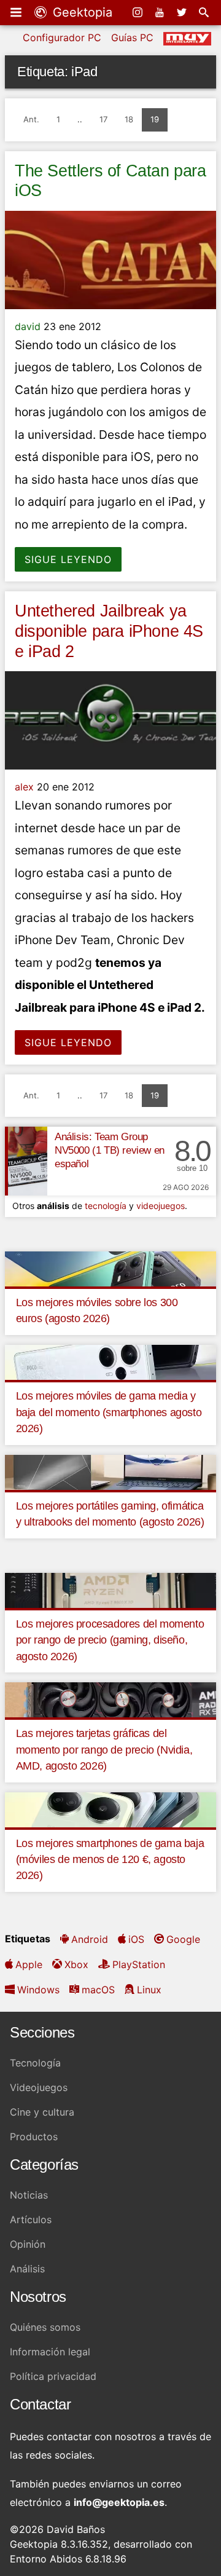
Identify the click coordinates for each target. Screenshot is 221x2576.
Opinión (28, 2244)
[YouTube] (161, 12)
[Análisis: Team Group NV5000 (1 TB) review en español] (26, 1161)
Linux (149, 1990)
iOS (136, 1939)
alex (24, 787)
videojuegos (161, 1206)
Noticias (29, 2195)
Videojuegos (39, 2087)
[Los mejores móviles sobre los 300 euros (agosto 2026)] (110, 1268)
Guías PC (132, 37)
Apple (29, 1964)
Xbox (76, 1964)
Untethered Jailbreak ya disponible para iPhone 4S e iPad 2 (109, 631)
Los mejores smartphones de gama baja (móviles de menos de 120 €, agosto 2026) (110, 1860)
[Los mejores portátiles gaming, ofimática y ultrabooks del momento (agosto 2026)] (110, 1471)
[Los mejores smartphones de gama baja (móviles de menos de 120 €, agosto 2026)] (110, 1809)
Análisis (27, 2269)
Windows (38, 1990)
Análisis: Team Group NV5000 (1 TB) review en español (110, 1150)
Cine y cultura (42, 2112)
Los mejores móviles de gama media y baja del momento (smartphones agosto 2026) (109, 1412)
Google (183, 1939)
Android (90, 1939)
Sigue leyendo (68, 559)
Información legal (50, 2352)
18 (129, 119)
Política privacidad (53, 2376)
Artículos (31, 2220)
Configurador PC (62, 37)
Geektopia (81, 12)
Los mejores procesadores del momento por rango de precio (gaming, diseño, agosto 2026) (110, 1640)
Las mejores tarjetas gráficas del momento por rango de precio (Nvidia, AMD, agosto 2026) (104, 1750)
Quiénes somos (45, 2327)
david (28, 326)
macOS (98, 1990)
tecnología (106, 1206)
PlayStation (139, 1964)
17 (103, 119)
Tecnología (35, 2063)
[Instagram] (139, 12)
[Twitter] (183, 12)
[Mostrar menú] (17, 12)
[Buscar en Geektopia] (205, 12)
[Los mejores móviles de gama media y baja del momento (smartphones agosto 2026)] (110, 1361)
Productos (34, 2137)
